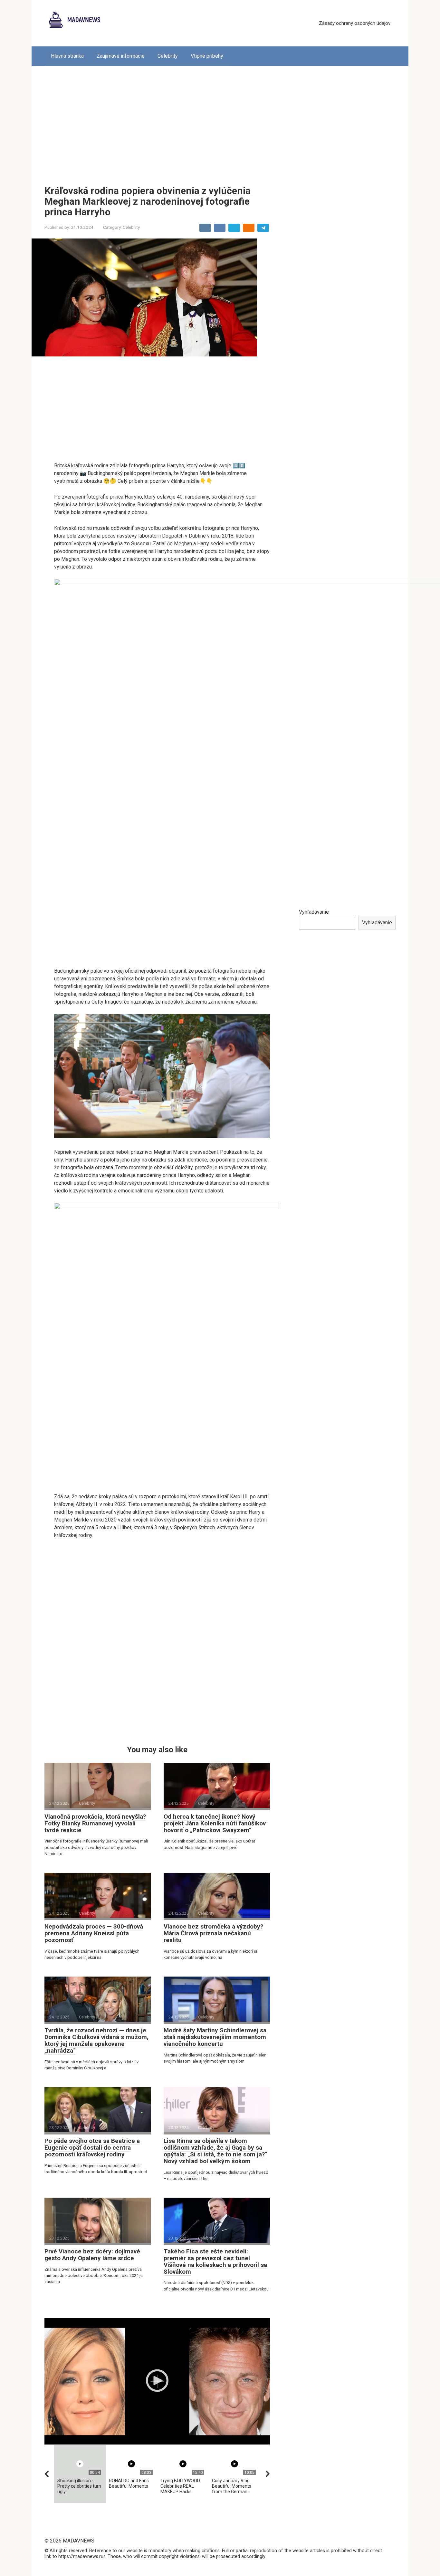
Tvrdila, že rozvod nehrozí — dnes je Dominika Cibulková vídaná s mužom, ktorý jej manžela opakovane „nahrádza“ (96, 2040)
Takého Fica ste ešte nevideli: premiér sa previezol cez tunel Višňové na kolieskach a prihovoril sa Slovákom (215, 2261)
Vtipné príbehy (207, 56)
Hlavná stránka (67, 56)
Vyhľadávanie (314, 912)
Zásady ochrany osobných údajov (355, 23)
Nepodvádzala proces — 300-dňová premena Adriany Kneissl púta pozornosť (94, 1933)
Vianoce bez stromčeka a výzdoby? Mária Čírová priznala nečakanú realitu (213, 1933)
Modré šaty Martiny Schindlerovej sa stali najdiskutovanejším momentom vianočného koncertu (215, 2037)
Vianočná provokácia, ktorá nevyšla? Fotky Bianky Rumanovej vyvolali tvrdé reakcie (95, 1823)
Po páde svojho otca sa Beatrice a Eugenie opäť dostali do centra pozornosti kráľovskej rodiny (92, 2148)
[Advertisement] (220, 121)
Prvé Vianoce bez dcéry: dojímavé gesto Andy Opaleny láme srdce (92, 2255)
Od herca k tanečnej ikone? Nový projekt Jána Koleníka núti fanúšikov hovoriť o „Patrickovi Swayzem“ (215, 1823)
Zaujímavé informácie (121, 56)
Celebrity (168, 56)
